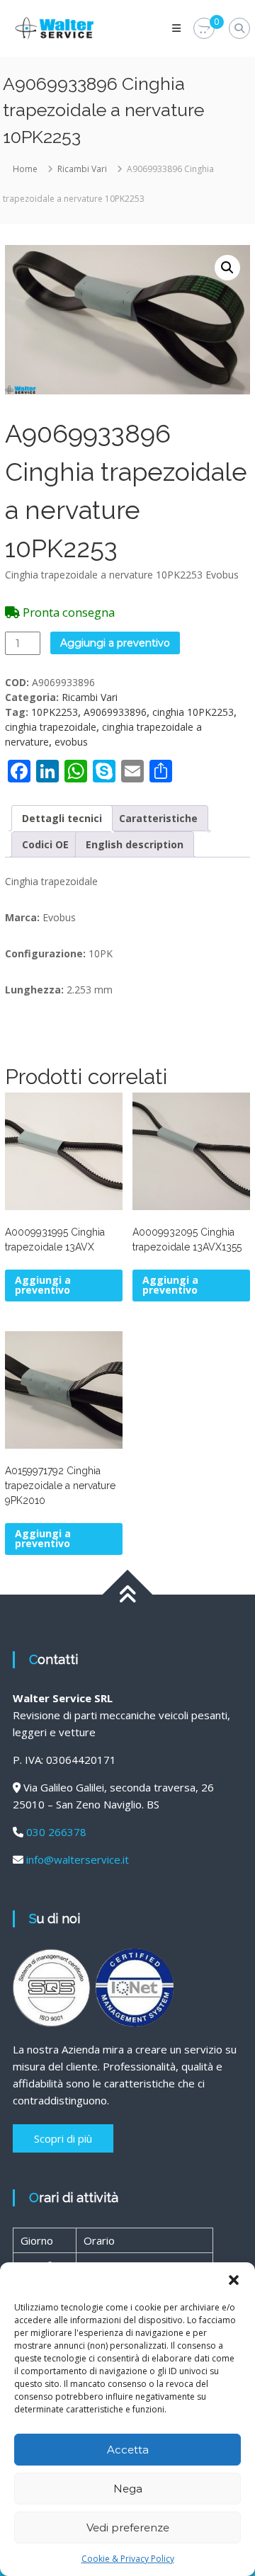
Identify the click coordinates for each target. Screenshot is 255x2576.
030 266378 (56, 1832)
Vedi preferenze (128, 2527)
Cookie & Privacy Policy (128, 2559)
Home (25, 169)
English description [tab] (135, 844)
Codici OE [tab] (45, 844)
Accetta (128, 2450)
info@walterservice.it (78, 1859)
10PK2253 (55, 712)
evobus (71, 742)
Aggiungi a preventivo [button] (43, 1285)
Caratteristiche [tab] (158, 818)
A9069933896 (115, 712)
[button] (234, 2280)
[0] (204, 29)
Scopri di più (63, 2138)
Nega (128, 2489)
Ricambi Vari (82, 169)
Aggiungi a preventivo (115, 643)
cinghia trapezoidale (51, 727)
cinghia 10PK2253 (193, 712)
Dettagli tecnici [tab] (62, 818)
